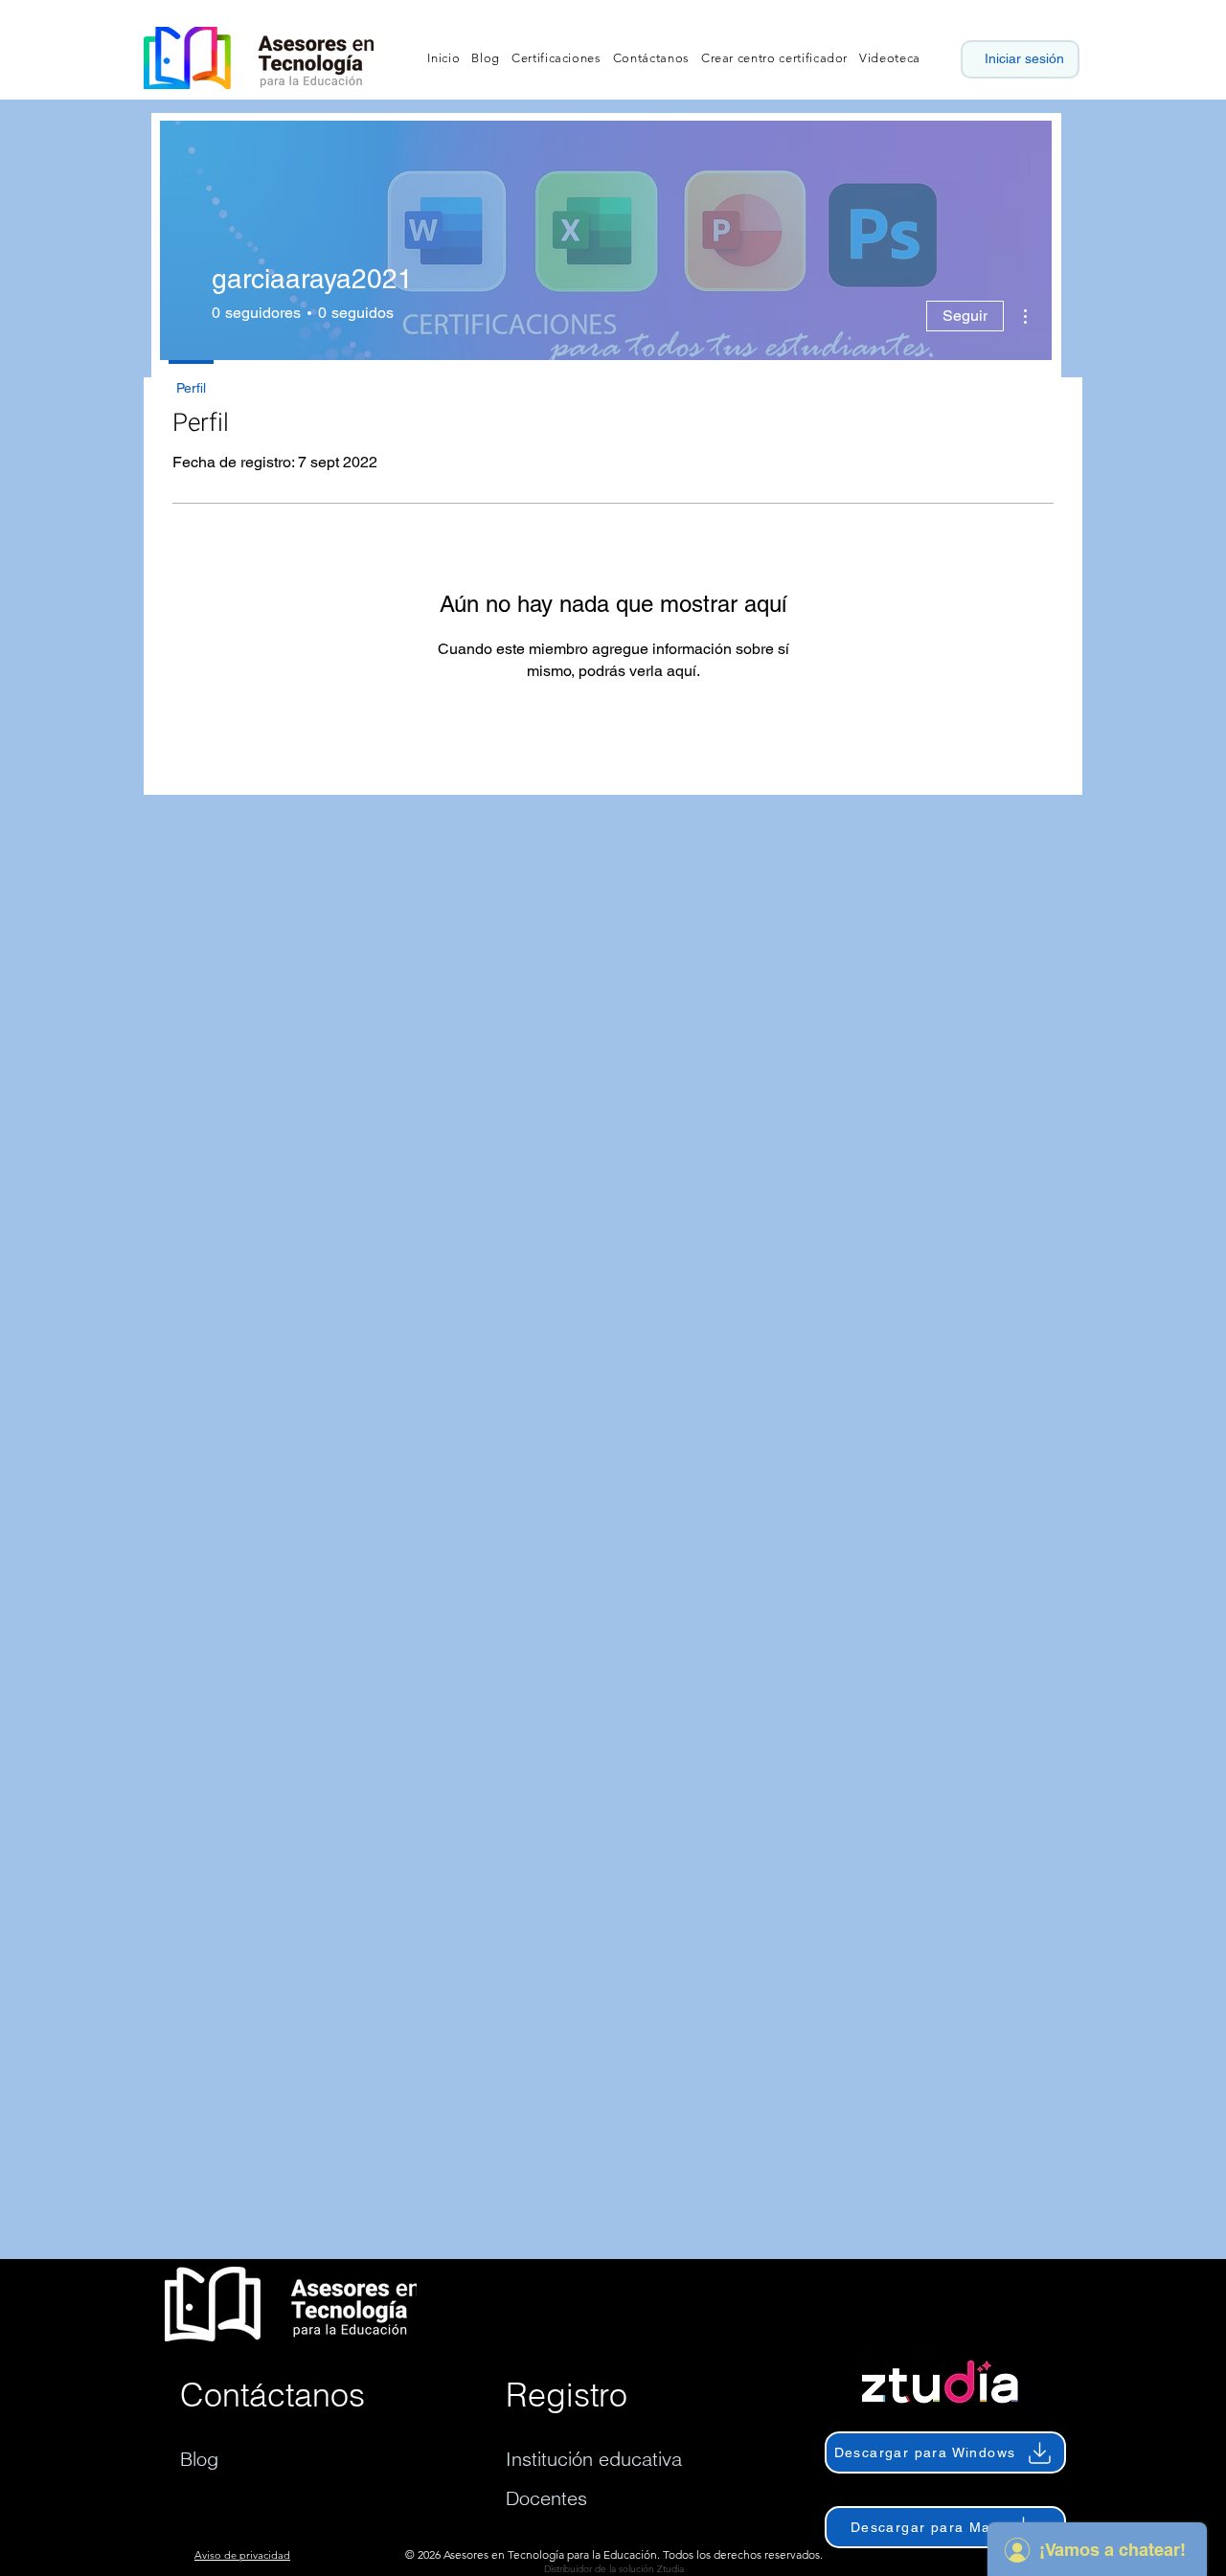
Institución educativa (594, 2459)
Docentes (546, 2498)
